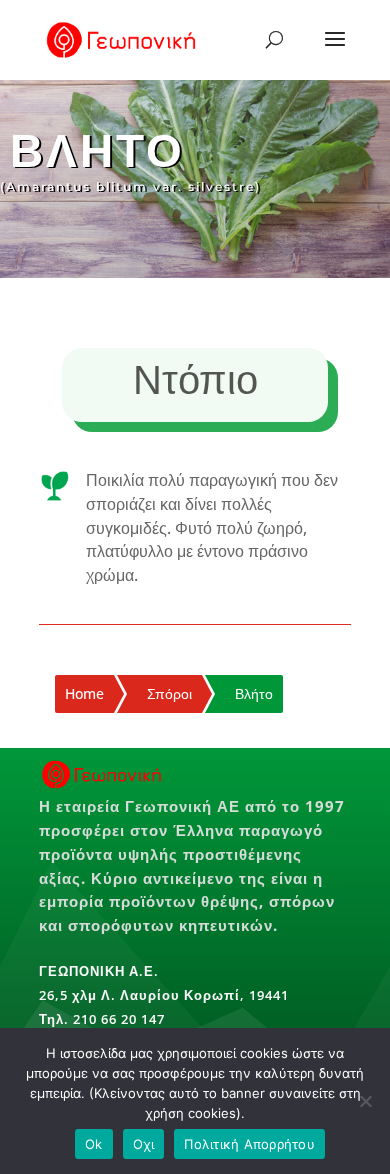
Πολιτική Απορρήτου (249, 1144)
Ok (94, 1144)
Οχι (144, 1144)
